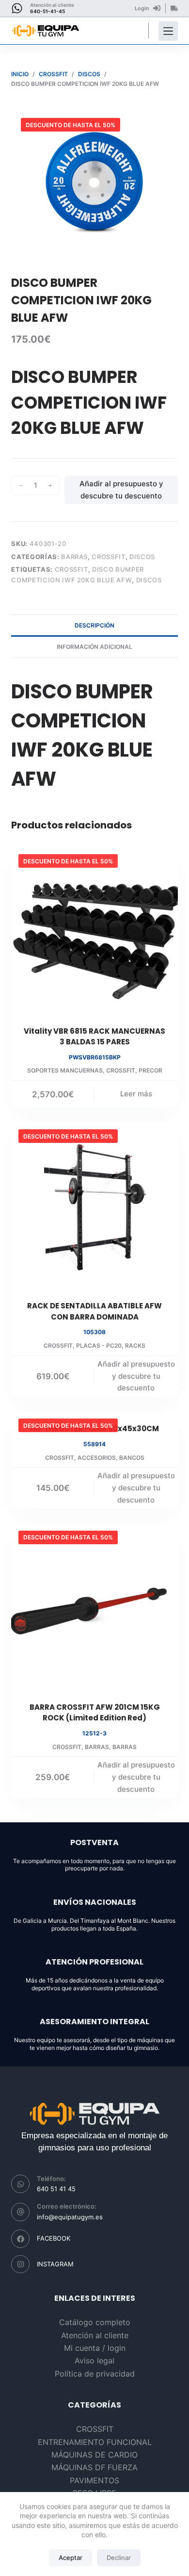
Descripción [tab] (94, 625)
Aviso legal (94, 2361)
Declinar (119, 2558)
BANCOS (132, 1458)
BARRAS (74, 557)
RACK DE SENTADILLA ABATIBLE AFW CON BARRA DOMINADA (94, 1311)
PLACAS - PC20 (99, 1346)
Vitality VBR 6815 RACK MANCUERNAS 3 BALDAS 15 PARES (94, 1037)
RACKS (135, 1346)
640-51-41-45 (47, 11)
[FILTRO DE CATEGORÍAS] (168, 31)
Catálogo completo (95, 2322)
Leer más (136, 1094)
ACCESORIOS (97, 1458)
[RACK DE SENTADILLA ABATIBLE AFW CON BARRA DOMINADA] (94, 1205)
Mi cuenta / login (95, 2348)
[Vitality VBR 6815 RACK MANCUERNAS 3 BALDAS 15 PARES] (94, 930)
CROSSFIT (108, 557)
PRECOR (150, 1070)
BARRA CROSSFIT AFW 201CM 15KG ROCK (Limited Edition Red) (95, 1713)
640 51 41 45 (56, 2189)
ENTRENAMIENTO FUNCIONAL (95, 2442)
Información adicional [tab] (94, 647)
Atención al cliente (95, 2335)
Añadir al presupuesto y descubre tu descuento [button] (136, 1376)
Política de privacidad (95, 2374)
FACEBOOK (54, 2238)
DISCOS (142, 557)
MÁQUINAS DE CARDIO (94, 2455)
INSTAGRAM (55, 2264)
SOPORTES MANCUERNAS (65, 1070)
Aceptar (71, 2558)
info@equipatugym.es (70, 2217)
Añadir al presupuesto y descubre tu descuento (121, 490)
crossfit (71, 569)
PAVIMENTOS (94, 2480)
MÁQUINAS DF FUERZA (94, 2467)
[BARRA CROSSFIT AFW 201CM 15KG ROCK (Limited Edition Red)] (94, 1607)
